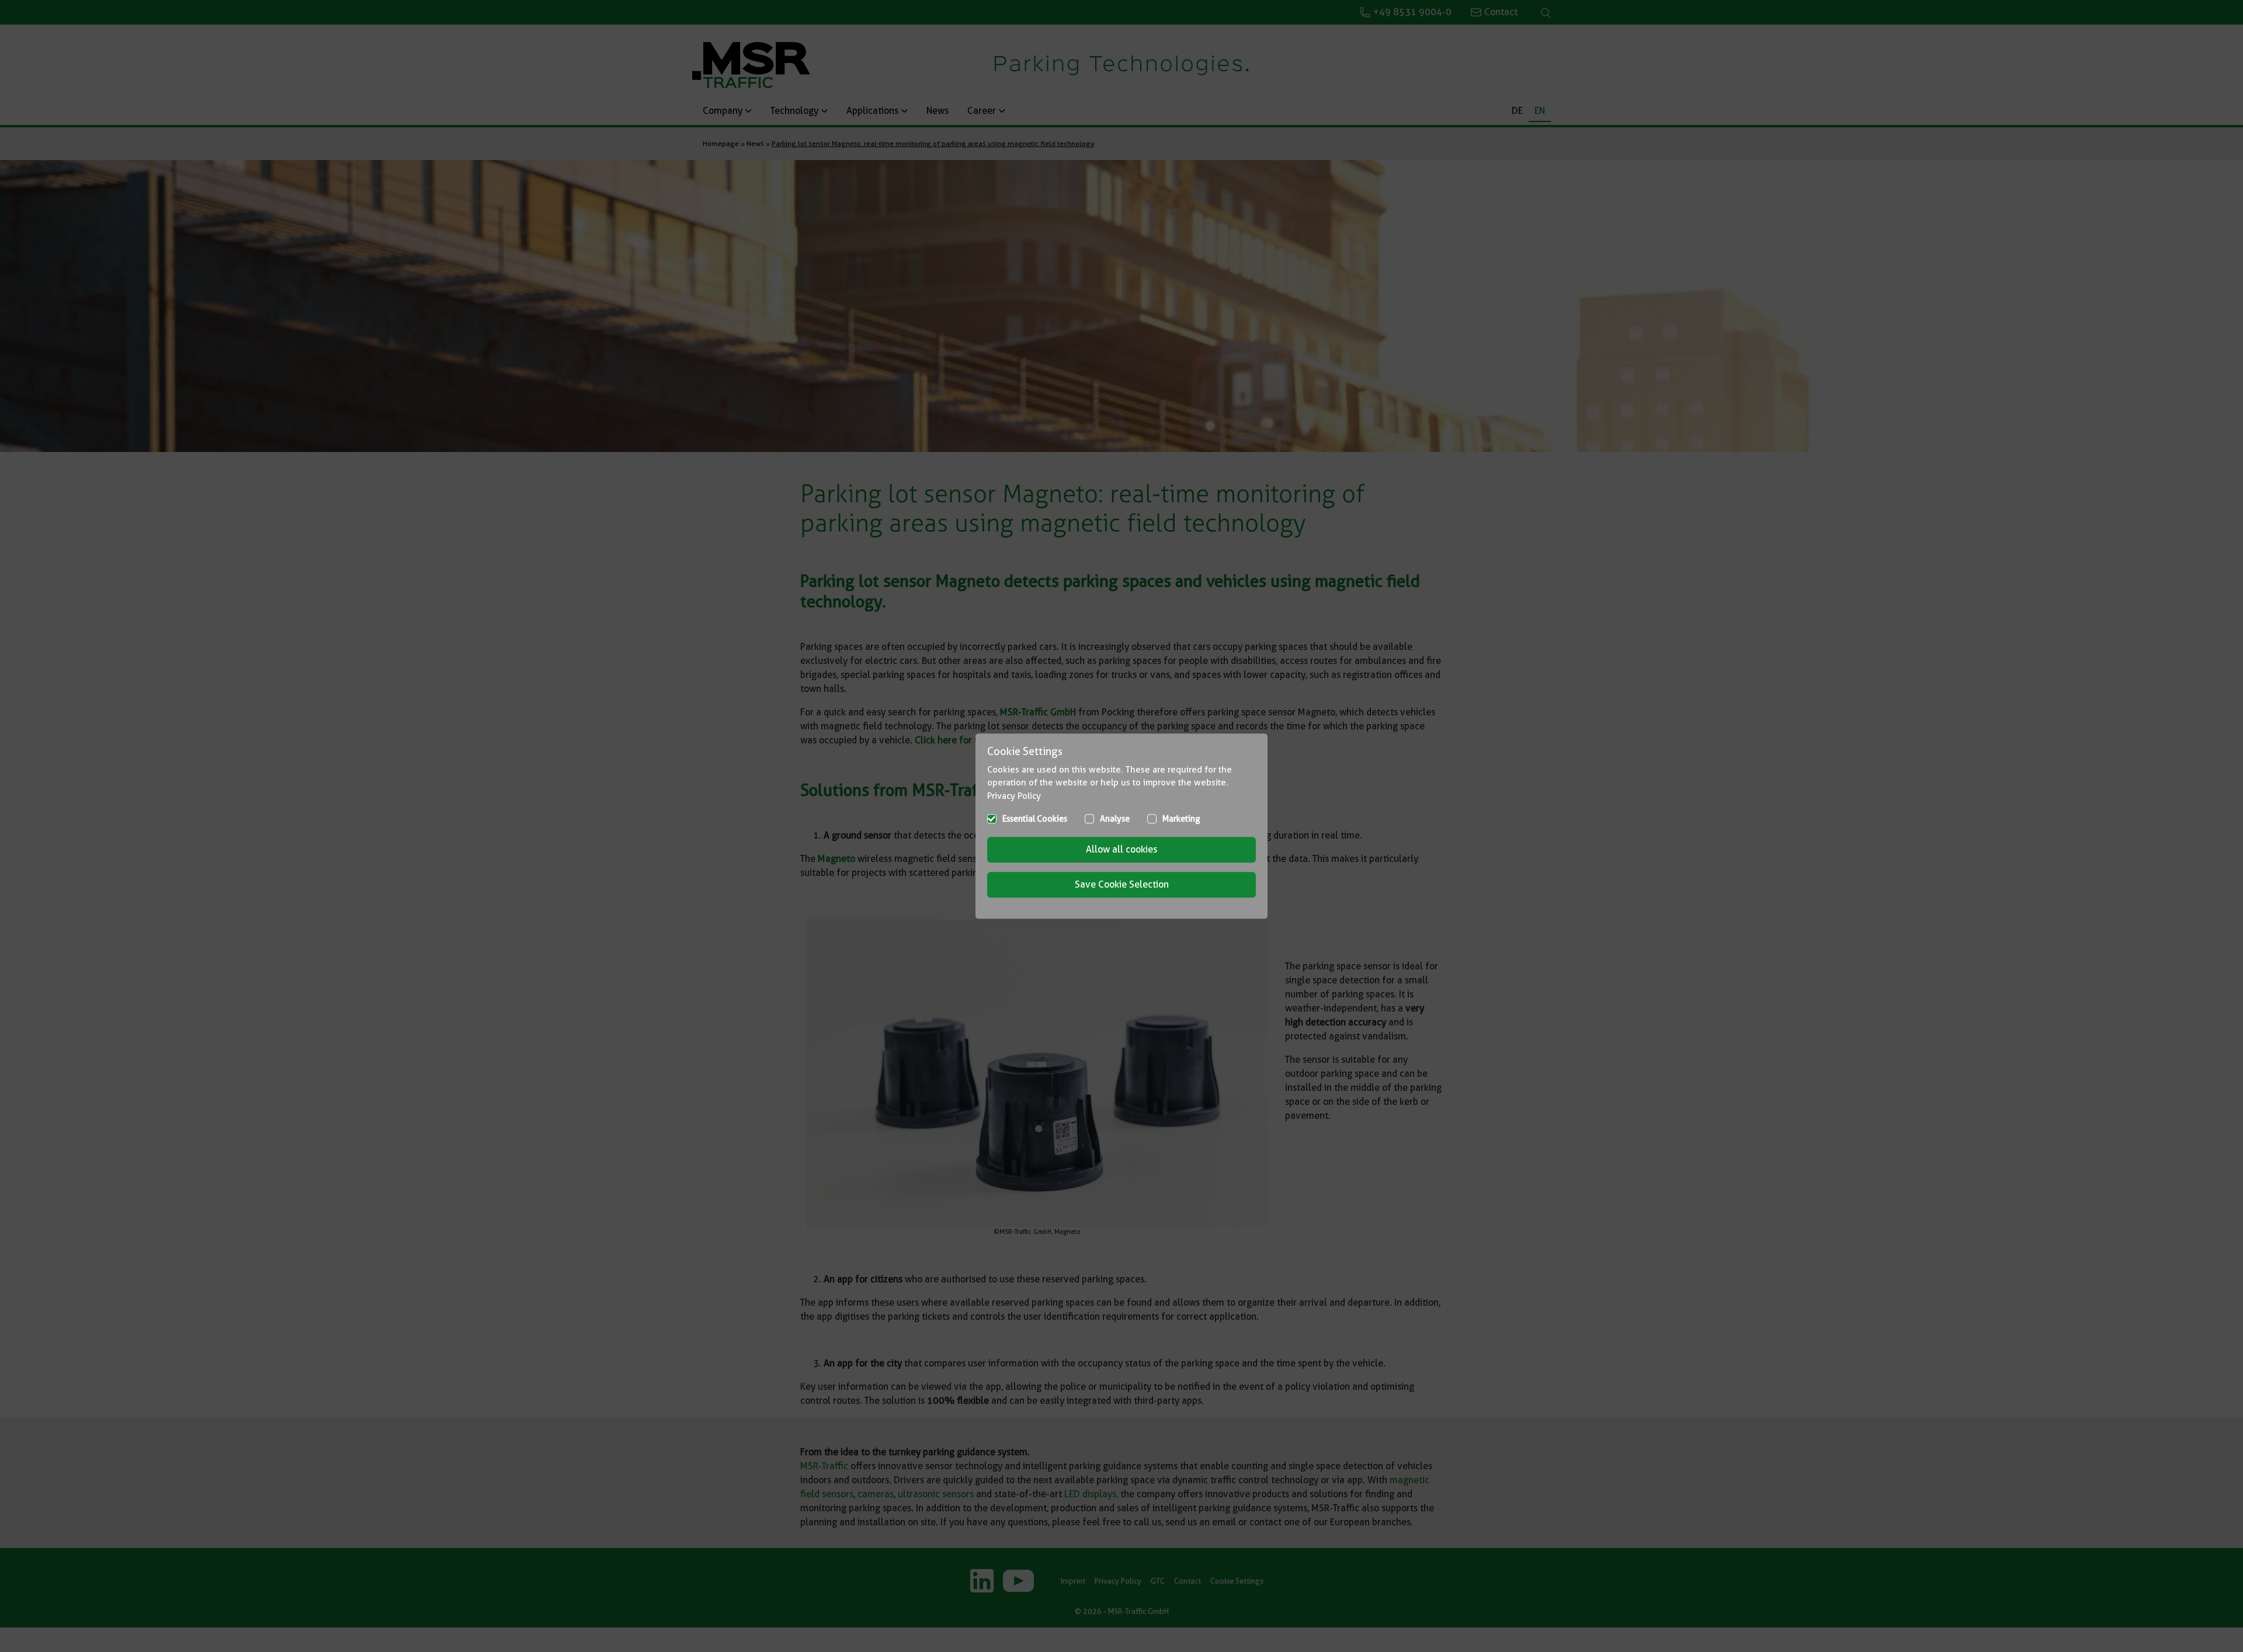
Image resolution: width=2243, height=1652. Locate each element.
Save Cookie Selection (1122, 884)
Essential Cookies (1035, 819)
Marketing (1181, 819)
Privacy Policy (1014, 796)
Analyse (1115, 819)
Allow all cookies (1121, 849)
